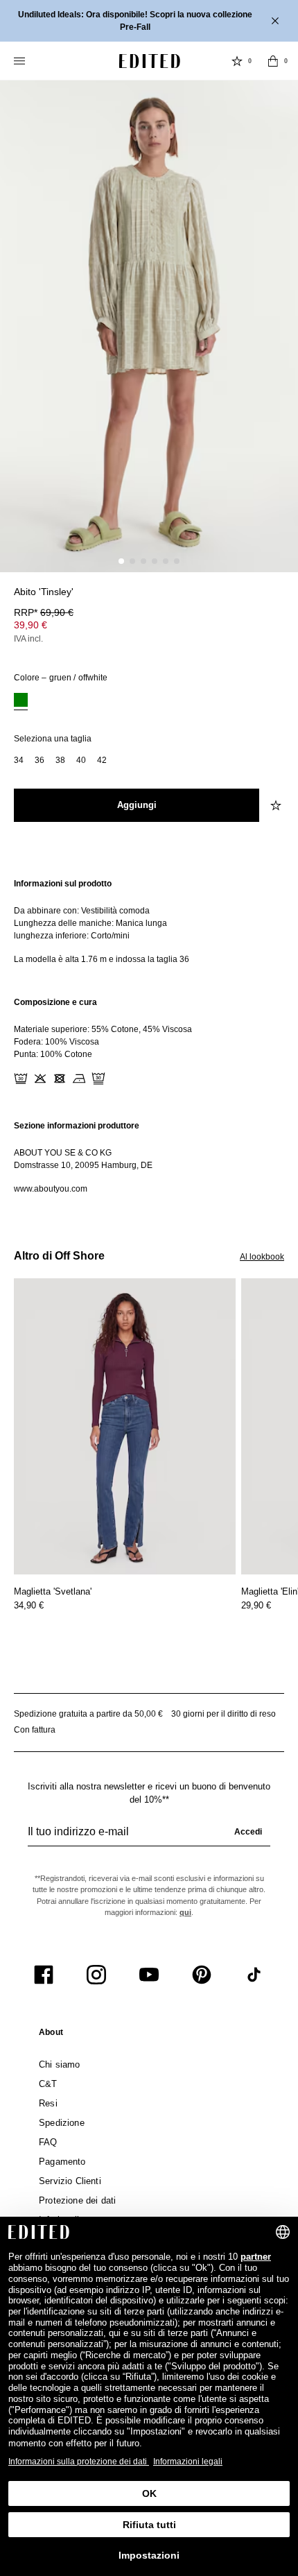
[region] (149, 921)
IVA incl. (28, 639)
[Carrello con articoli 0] (273, 61)
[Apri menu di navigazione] (21, 61)
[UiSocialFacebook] (44, 1975)
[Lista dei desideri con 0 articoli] (237, 61)
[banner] (149, 21)
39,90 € (30, 625)
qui (185, 1912)
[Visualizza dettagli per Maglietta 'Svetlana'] (125, 1426)
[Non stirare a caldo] (79, 1079)
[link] (51, 2035)
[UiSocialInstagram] (96, 1975)
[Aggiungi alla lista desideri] (277, 600)
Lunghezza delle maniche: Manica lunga (90, 923)
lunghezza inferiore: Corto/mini (72, 936)
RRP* (44, 612)
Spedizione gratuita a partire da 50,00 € (88, 1714)
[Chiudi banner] (277, 21)
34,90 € (29, 1605)
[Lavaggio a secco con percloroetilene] (98, 1079)
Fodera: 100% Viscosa (56, 1042)
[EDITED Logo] (150, 61)
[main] (149, 1036)
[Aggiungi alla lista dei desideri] (277, 805)
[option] (21, 702)
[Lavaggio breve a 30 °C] (21, 1079)
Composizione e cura (55, 1002)
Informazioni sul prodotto (63, 884)
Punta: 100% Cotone (53, 1054)
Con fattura (35, 1730)
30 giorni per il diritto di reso (223, 1714)
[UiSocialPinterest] (202, 1975)
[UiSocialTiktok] (254, 1975)
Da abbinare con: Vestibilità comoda (82, 911)
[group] (149, 1837)
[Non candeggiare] (40, 1079)
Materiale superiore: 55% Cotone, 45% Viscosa (103, 1029)
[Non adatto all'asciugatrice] (60, 1079)
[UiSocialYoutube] (149, 1975)
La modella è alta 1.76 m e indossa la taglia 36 (102, 959)
